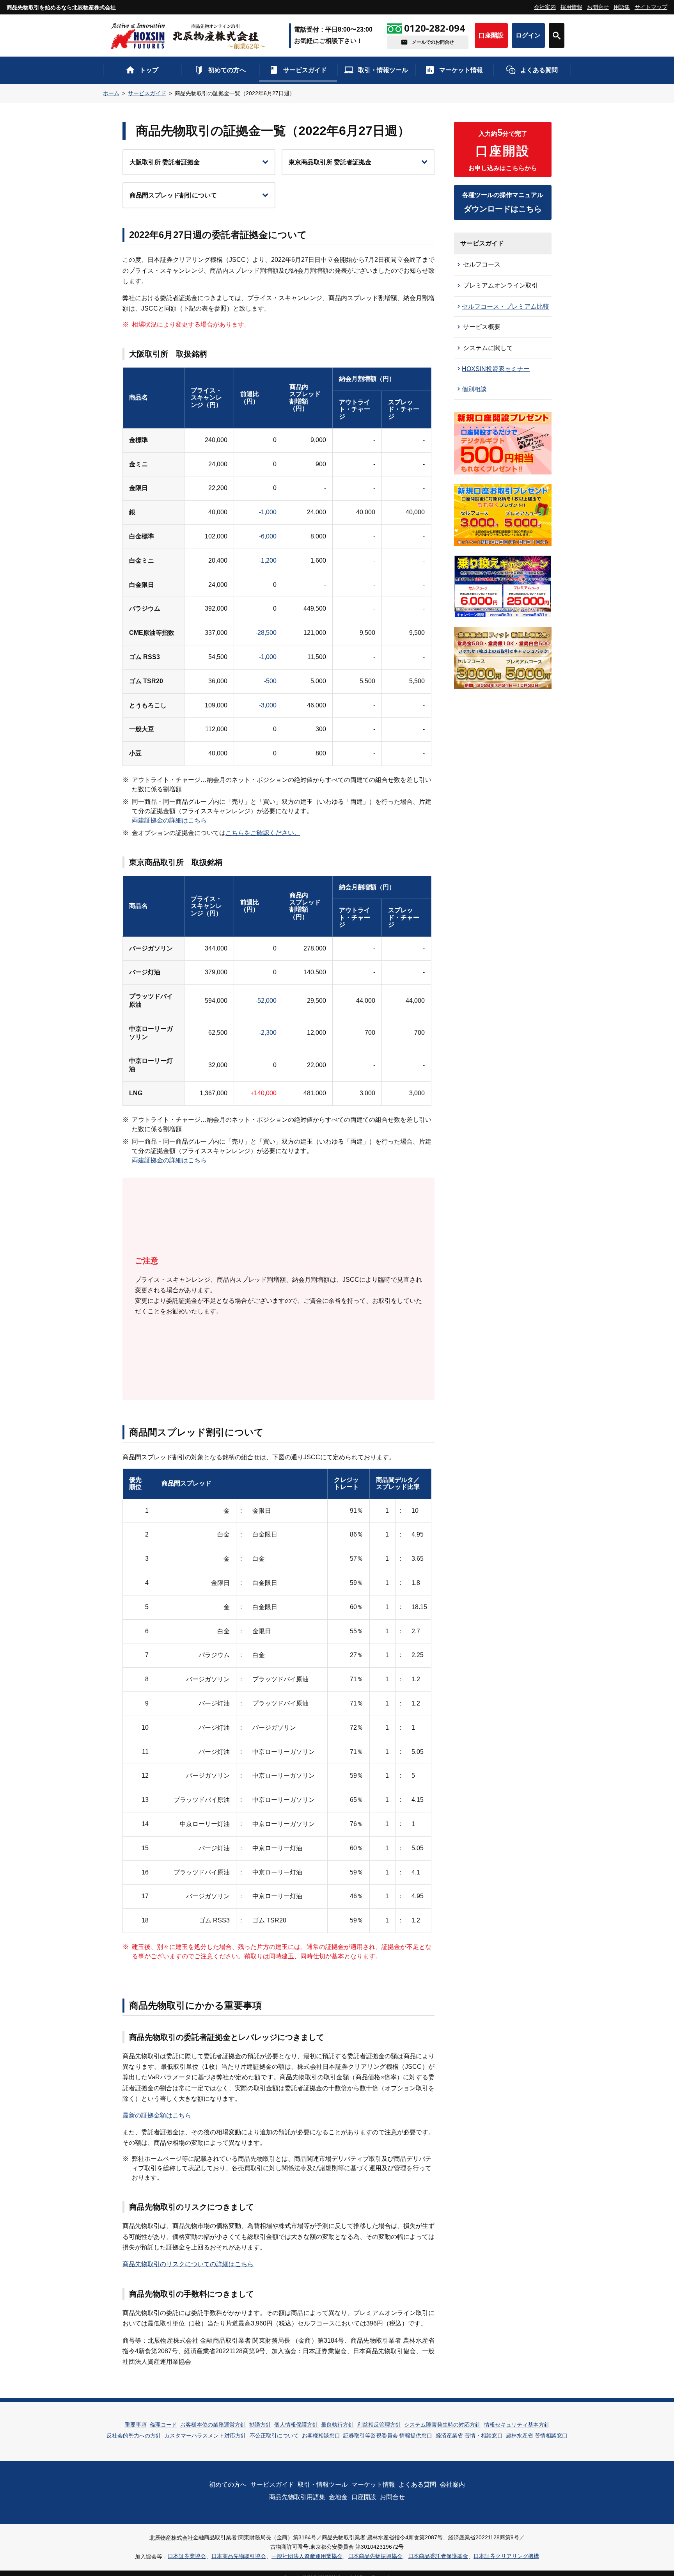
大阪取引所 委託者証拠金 (165, 162)
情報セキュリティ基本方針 (517, 2425)
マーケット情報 (461, 70)
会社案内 (545, 7)
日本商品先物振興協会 (375, 2556)
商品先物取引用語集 (297, 2497)
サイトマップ (651, 7)
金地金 (338, 2497)
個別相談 (474, 389)
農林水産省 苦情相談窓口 (537, 2436)
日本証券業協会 (187, 2556)
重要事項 (136, 2425)
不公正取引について (274, 2436)
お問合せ (598, 7)
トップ (149, 70)
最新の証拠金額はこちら (157, 2115)
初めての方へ (227, 70)
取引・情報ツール (383, 70)
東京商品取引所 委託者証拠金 (330, 162)
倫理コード (163, 2425)
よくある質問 (539, 70)
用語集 (622, 7)
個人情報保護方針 (296, 2425)
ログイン (528, 35)
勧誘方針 (260, 2425)
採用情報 (571, 7)
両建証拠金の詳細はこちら (169, 820)
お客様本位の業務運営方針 (213, 2425)
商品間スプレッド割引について (173, 195)
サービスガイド (305, 70)
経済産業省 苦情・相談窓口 (469, 2436)
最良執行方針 (337, 2425)
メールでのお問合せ (433, 42)
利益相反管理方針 (379, 2425)
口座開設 (491, 35)
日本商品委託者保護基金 (438, 2556)
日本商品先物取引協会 (239, 2556)
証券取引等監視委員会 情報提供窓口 (388, 2436)
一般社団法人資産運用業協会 (307, 2556)
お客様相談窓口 (321, 2436)
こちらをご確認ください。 (263, 833)
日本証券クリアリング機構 (506, 2556)
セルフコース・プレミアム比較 (505, 306)
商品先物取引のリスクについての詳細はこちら (188, 2264)
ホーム (111, 93)
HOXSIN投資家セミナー (496, 369)
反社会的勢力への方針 (134, 2436)
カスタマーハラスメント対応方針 (205, 2436)
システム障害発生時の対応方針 (442, 2425)
